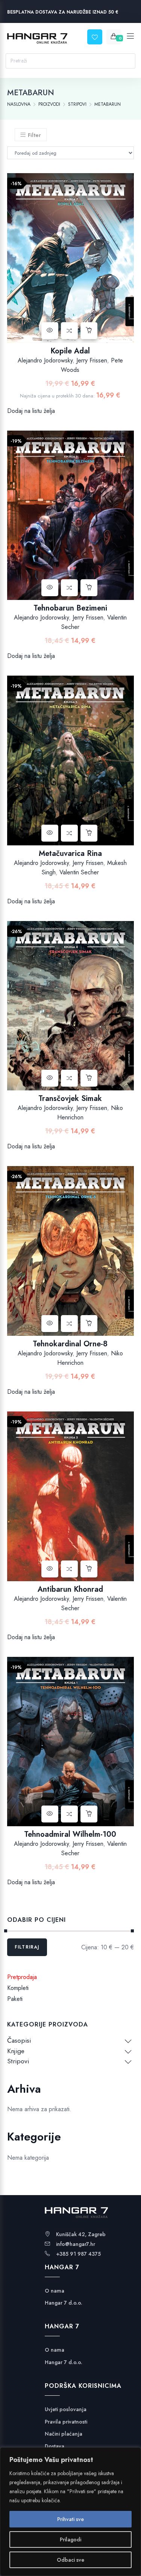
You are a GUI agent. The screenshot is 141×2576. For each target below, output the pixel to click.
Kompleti (18, 1988)
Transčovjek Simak (70, 1098)
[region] (70, 2512)
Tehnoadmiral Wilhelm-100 (70, 1834)
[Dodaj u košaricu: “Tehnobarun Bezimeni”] (89, 588)
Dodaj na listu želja (31, 411)
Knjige (16, 2051)
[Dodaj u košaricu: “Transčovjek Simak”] (89, 1078)
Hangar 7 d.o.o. (64, 2303)
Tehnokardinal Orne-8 (70, 1344)
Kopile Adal (70, 351)
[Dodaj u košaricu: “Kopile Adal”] (89, 331)
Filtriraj (27, 1947)
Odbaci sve (70, 2560)
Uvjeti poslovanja (66, 2409)
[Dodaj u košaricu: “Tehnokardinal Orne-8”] (89, 1324)
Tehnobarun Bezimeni (70, 608)
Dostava (55, 2446)
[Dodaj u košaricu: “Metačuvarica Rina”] (89, 833)
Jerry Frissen (92, 360)
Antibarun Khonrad (70, 1589)
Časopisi (19, 2040)
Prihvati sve (70, 2519)
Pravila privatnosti (66, 2422)
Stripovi (18, 2061)
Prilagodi (70, 2539)
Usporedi (69, 331)
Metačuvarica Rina (70, 853)
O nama (55, 2291)
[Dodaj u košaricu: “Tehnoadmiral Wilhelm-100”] (89, 1814)
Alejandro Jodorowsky (45, 360)
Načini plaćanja (64, 2434)
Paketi (15, 1999)
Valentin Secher (79, 872)
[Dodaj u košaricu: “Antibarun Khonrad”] (89, 1569)
